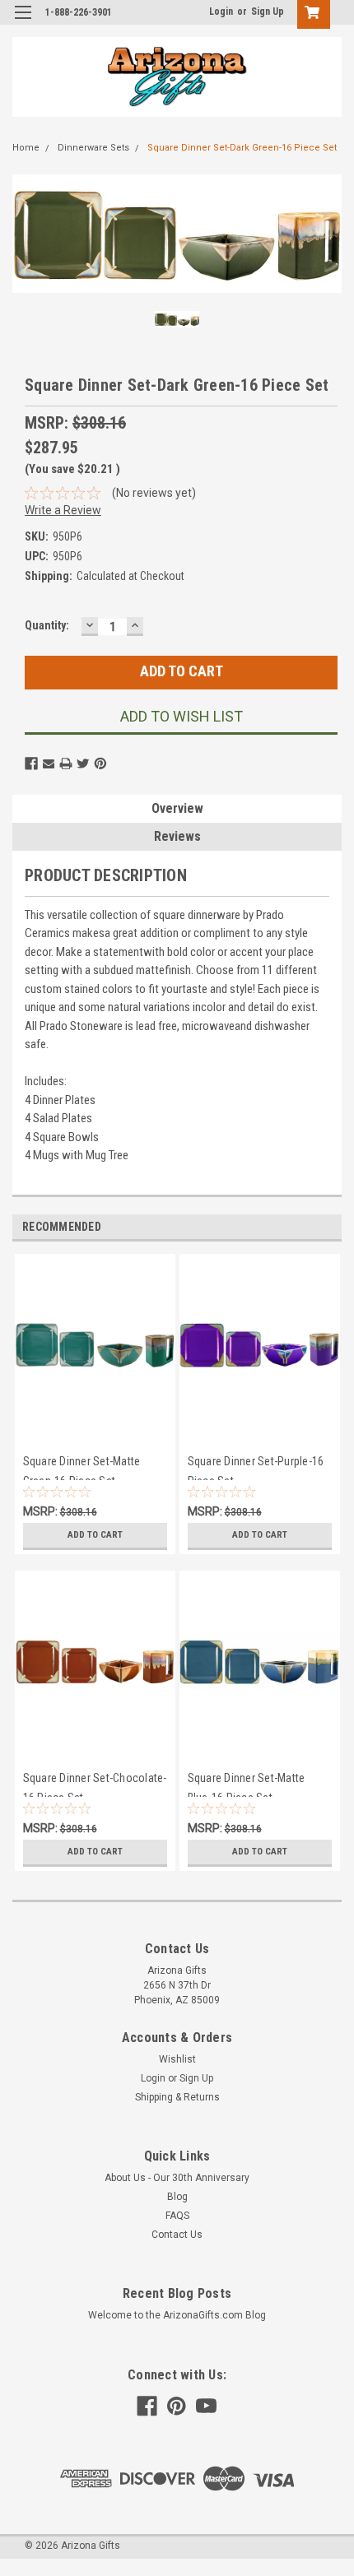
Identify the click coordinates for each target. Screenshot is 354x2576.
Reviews (177, 836)
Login (221, 12)
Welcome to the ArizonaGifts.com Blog (177, 2315)
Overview (177, 808)
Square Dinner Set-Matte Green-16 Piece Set (82, 1467)
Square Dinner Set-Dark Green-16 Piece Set (242, 148)
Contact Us (177, 2235)
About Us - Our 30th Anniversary (177, 2178)
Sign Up (268, 12)
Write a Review (63, 510)
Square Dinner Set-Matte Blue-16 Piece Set (247, 1784)
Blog (177, 2197)
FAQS (177, 2216)
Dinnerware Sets (93, 148)
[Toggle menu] (23, 23)
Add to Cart (95, 1535)
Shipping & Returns (177, 2097)
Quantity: (47, 625)
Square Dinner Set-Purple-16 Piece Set (256, 1467)
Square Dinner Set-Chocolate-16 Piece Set (95, 1784)
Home (26, 148)
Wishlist (177, 2059)
